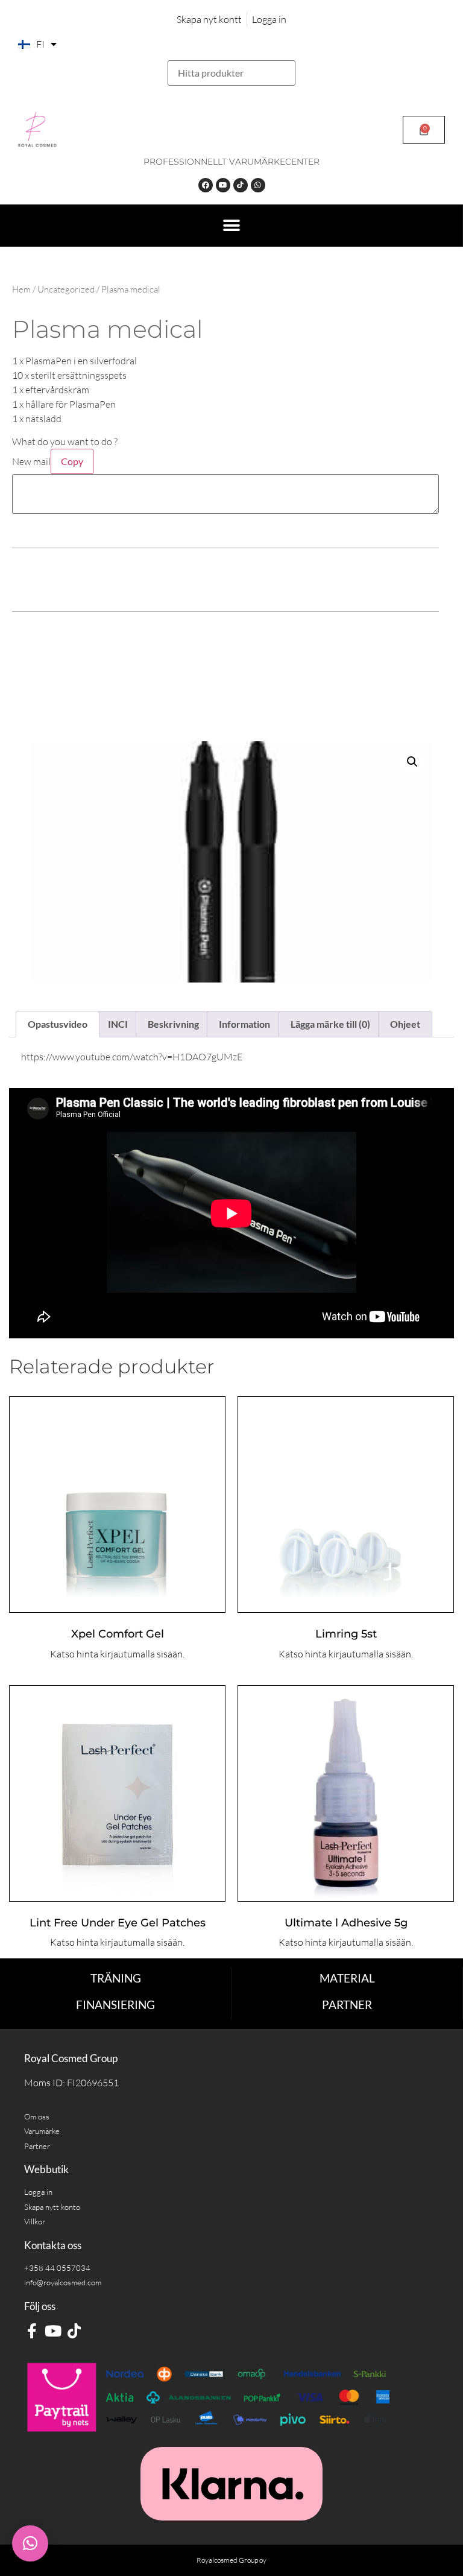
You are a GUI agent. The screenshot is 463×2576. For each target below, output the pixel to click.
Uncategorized (66, 289)
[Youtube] (223, 185)
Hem (21, 289)
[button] (231, 226)
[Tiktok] (241, 185)
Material (347, 1978)
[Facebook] (206, 185)
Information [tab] (244, 1024)
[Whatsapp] (258, 185)
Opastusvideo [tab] (58, 1024)
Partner (347, 2005)
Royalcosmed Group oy (231, 2560)
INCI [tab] (118, 1024)
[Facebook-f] (32, 2331)
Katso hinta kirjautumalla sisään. (117, 1654)
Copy (72, 461)
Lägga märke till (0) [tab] (330, 1024)
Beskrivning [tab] (173, 1024)
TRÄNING (116, 1978)
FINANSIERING (115, 2005)
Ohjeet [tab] (405, 1024)
